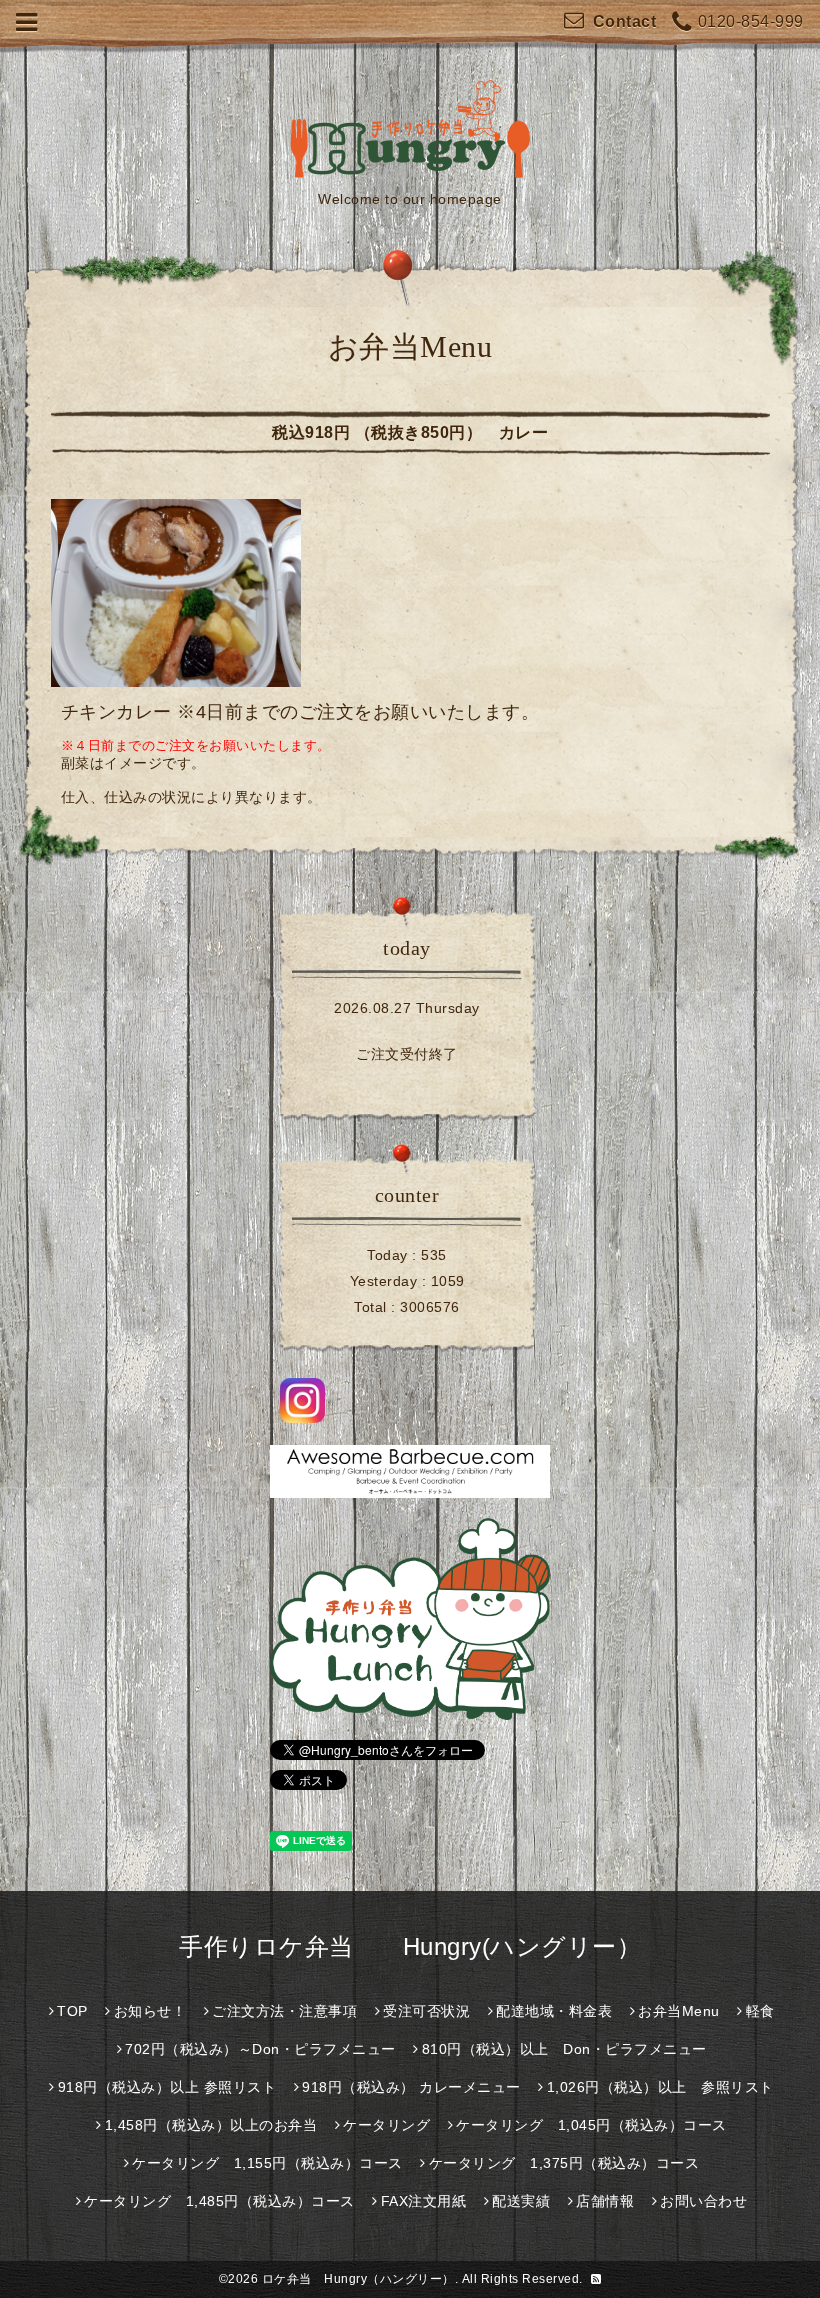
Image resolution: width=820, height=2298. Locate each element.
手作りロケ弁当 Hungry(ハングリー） (410, 1946)
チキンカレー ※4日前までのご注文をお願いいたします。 (300, 712)
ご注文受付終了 (407, 1054)
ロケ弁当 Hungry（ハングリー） (358, 2279)
